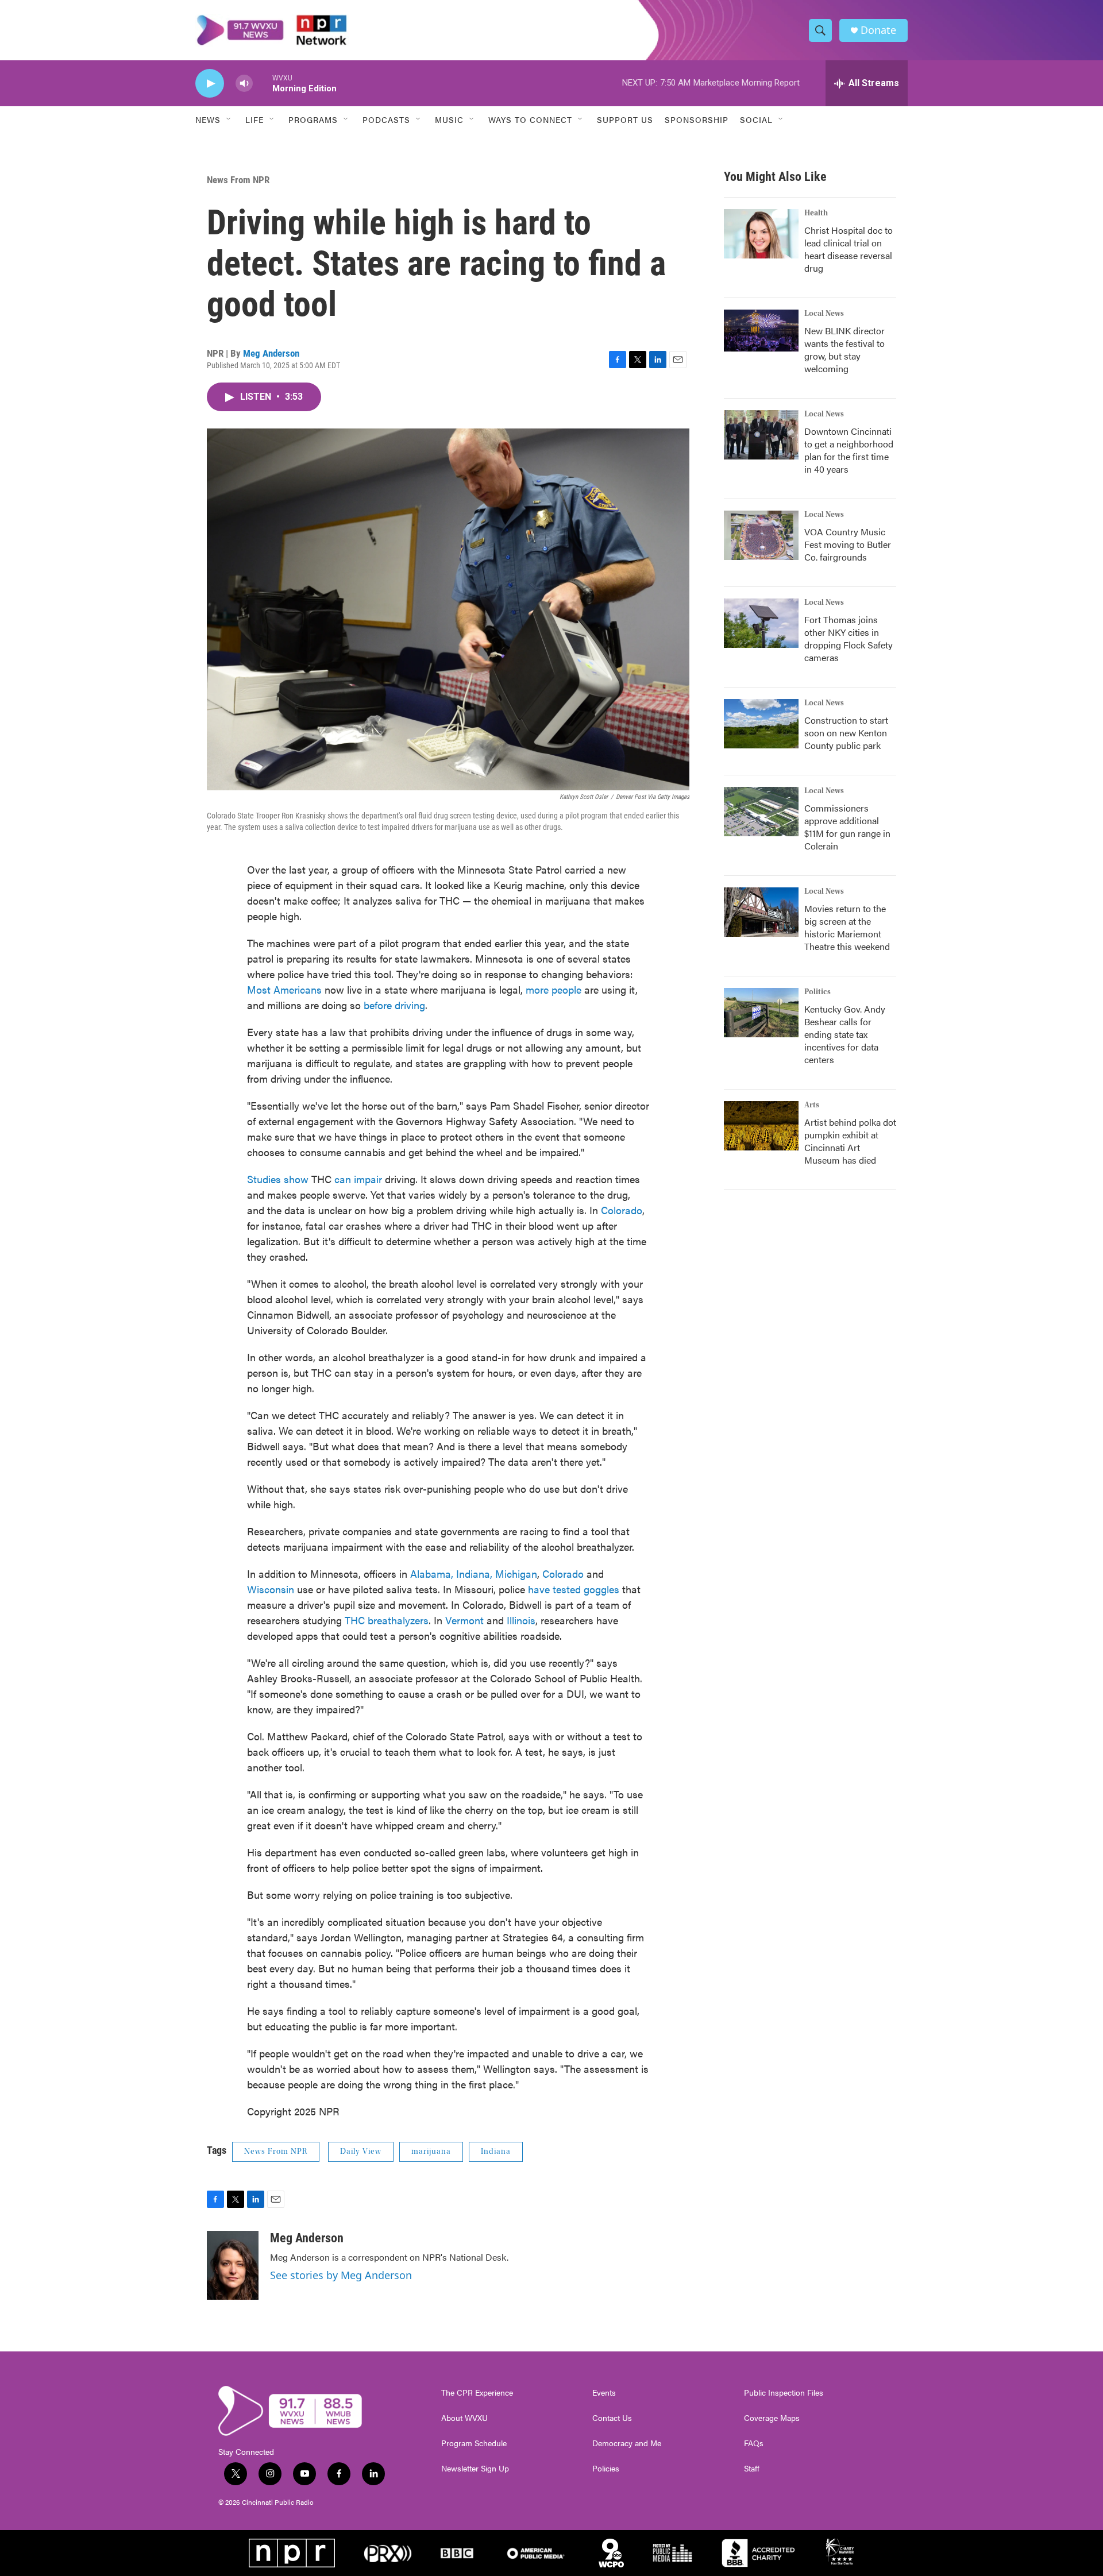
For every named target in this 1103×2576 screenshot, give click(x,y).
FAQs (754, 2443)
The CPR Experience (477, 2393)
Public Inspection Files (784, 2393)
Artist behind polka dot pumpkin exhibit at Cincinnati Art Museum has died (850, 1141)
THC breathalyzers (387, 1620)
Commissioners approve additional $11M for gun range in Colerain (847, 827)
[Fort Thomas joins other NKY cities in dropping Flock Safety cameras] (761, 623)
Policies (606, 2469)
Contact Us (612, 2418)
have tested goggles (574, 1589)
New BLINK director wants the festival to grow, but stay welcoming (844, 349)
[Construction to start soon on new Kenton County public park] (761, 724)
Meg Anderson (271, 353)
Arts (812, 1105)
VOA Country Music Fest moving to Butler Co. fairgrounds (848, 544)
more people (554, 989)
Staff (752, 2469)
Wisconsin (271, 1589)
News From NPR (238, 180)
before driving (394, 1005)
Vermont (466, 1620)
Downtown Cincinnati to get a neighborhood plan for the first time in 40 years (849, 450)
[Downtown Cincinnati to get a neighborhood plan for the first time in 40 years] (761, 435)
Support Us (625, 119)
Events (604, 2393)
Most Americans (284, 989)
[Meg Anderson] (233, 2265)
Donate (878, 30)
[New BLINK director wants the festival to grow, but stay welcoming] (761, 331)
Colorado (622, 1210)
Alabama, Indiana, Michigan (474, 1573)
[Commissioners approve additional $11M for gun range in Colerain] (761, 812)
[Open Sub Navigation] (229, 119)
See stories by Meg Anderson (341, 2275)
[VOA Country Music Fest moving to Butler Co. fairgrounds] (761, 535)
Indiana (496, 2152)
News (208, 119)
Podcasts (386, 119)
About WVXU (464, 2418)
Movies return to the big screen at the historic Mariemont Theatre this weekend (847, 927)
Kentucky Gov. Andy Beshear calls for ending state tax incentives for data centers (845, 1034)
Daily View (361, 2152)
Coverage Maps (772, 2418)
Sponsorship (697, 119)
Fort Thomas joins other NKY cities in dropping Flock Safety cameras (849, 638)
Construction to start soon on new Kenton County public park (846, 733)
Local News (824, 314)
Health (816, 213)
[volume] (244, 84)
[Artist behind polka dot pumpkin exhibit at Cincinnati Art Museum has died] (761, 1126)
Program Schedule (474, 2443)
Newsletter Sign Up (475, 2469)
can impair (358, 1179)
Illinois (521, 1620)
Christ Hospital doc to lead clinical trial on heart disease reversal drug (849, 249)
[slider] (263, 83)
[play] (210, 84)
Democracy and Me (627, 2443)
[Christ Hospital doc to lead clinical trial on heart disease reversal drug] (761, 234)
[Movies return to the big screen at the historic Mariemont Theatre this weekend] (761, 912)
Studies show (278, 1179)
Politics (817, 992)
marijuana (431, 2152)
